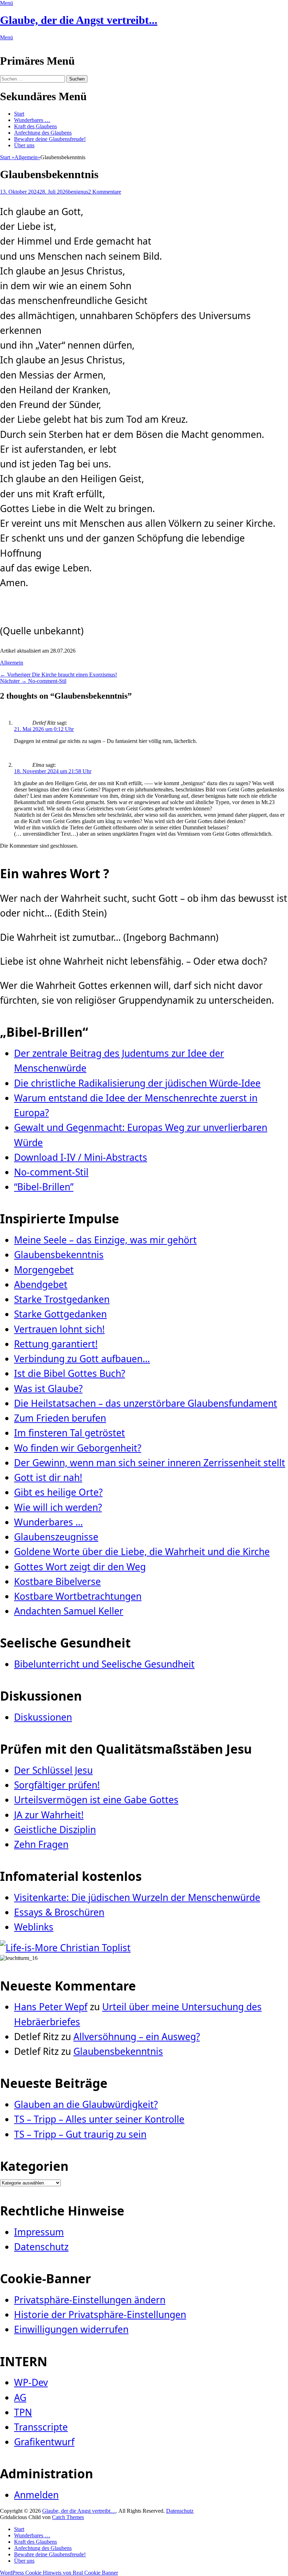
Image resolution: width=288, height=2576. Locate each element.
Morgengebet (44, 1270)
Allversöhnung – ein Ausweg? (137, 2037)
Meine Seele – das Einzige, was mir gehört (105, 1240)
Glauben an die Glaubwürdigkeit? (86, 2104)
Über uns (24, 145)
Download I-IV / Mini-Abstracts (81, 1157)
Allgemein (27, 157)
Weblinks (34, 1927)
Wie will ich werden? (58, 1507)
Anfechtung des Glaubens (43, 133)
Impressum (39, 2232)
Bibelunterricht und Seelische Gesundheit (104, 1664)
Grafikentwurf (44, 2442)
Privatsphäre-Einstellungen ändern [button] (90, 2300)
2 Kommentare (105, 192)
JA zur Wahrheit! (49, 1815)
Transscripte (41, 2427)
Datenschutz (41, 2247)
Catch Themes (68, 2517)
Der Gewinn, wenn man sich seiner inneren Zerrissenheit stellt (150, 1463)
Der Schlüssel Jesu (53, 1770)
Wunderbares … (32, 120)
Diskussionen (43, 1717)
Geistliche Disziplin (55, 1830)
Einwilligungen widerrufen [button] (71, 2329)
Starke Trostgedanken (62, 1299)
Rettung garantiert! (56, 1344)
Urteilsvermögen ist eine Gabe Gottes (96, 1800)
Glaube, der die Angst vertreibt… (79, 2511)
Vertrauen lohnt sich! (59, 1329)
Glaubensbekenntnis (59, 1255)
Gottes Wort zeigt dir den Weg (80, 1567)
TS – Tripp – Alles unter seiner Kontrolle (99, 2119)
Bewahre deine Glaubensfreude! (50, 139)
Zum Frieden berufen (60, 1418)
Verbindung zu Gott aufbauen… (82, 1359)
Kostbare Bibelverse (57, 1581)
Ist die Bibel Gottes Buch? (70, 1373)
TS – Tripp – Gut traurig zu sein (80, 2134)
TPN (23, 2412)
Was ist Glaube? (48, 1389)
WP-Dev (31, 2382)
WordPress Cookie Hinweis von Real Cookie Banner (59, 2573)
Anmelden (36, 2495)
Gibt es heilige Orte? (58, 1492)
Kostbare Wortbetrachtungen (78, 1596)
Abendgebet (41, 1284)
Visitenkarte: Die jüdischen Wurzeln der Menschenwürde (137, 1897)
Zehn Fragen (41, 1844)
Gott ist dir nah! (48, 1477)
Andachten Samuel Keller (69, 1611)
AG (20, 2397)
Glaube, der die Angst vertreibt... (79, 20)
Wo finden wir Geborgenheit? (78, 1448)
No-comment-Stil (51, 1172)
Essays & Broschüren (59, 1912)
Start (19, 114)
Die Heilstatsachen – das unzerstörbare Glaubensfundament (146, 1403)
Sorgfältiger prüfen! (57, 1785)
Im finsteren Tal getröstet (70, 1433)
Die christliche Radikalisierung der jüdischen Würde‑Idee (137, 1083)
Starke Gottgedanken (60, 1314)
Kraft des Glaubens (35, 126)
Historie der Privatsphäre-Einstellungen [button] (100, 2315)
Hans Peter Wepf (51, 2007)
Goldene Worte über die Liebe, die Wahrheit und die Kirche (142, 1552)
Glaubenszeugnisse (56, 1537)
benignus (78, 192)
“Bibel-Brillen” (44, 1187)
